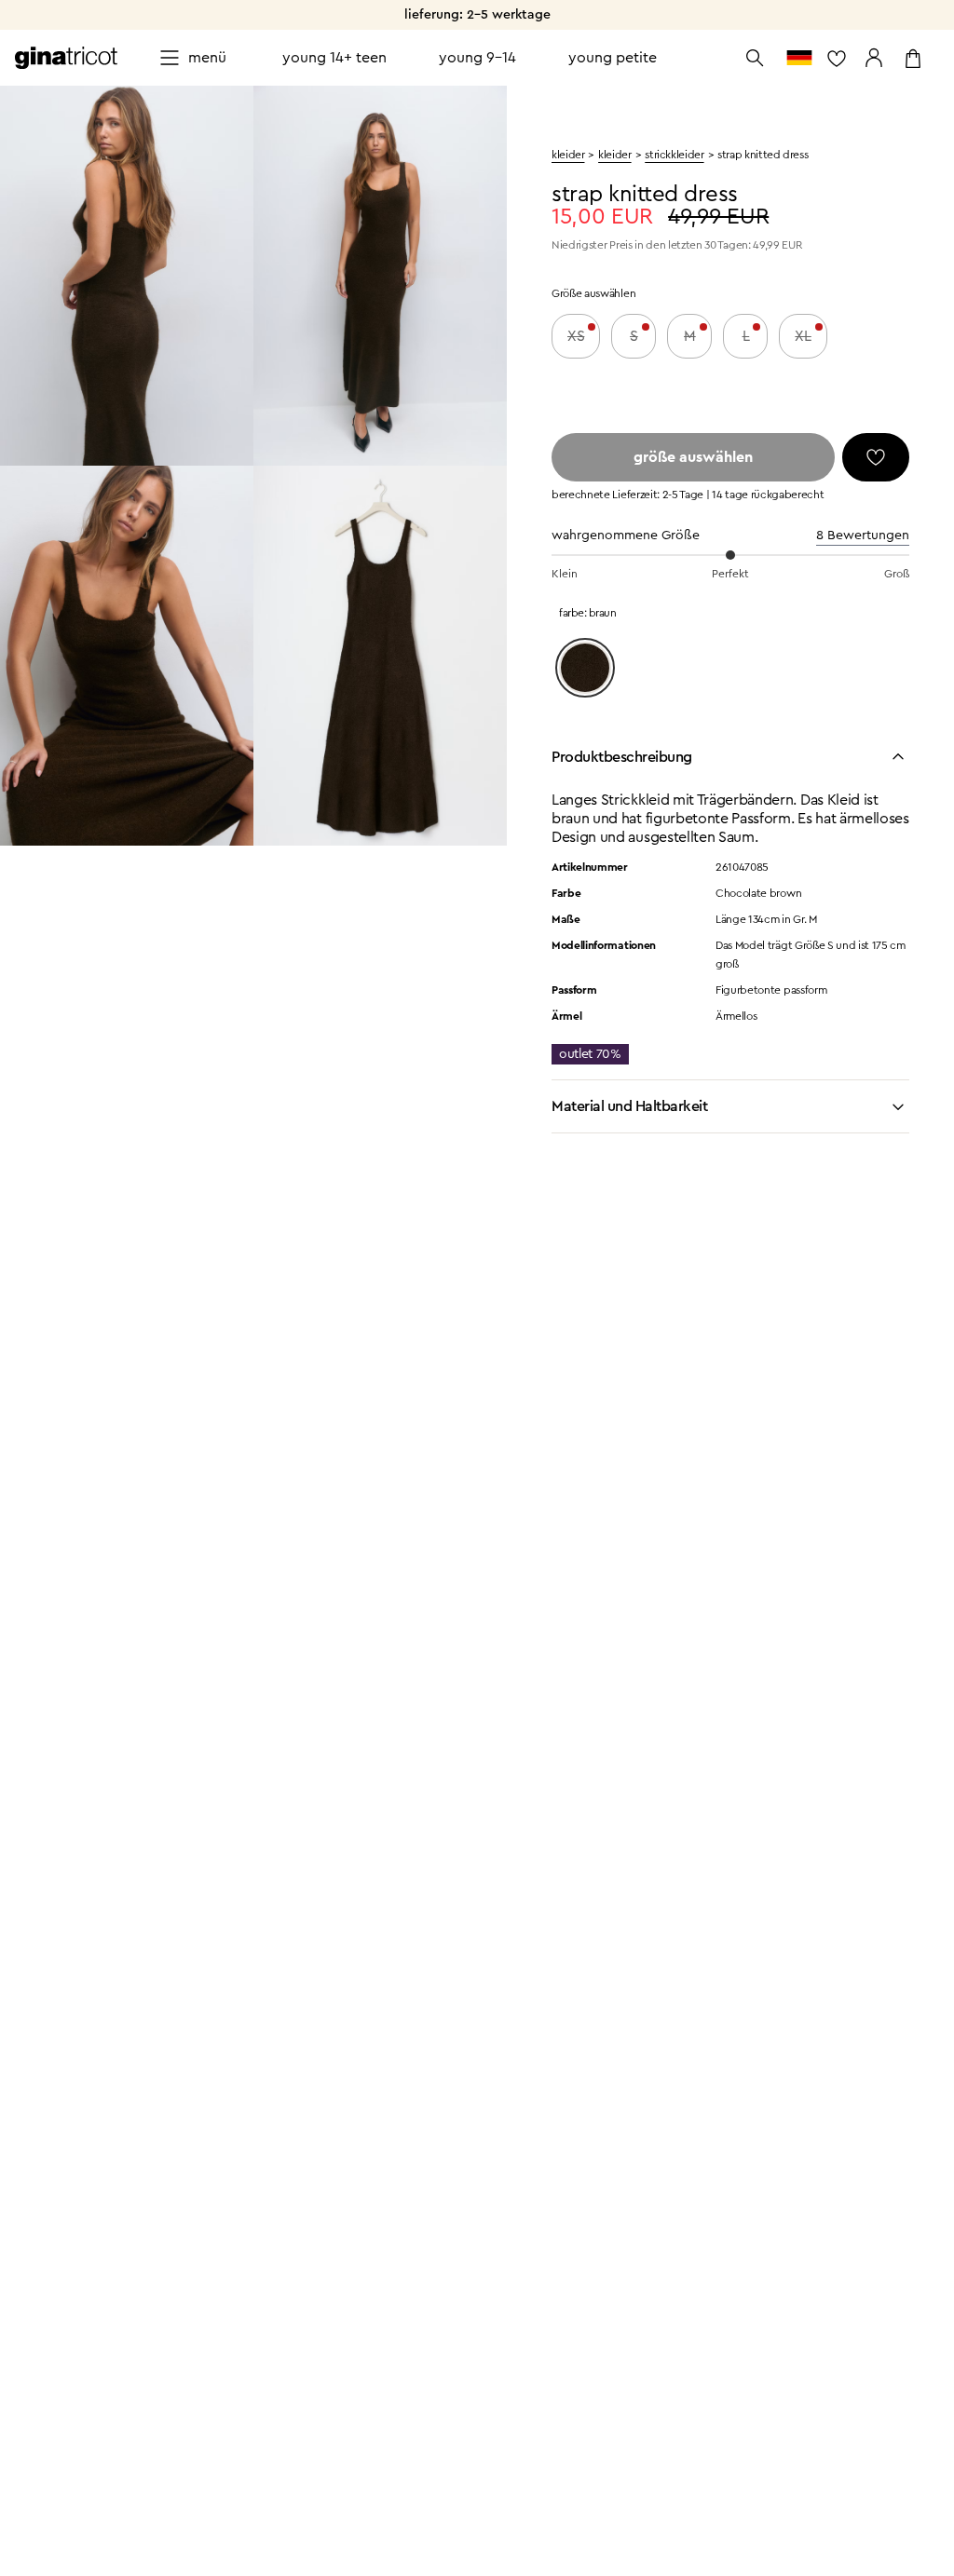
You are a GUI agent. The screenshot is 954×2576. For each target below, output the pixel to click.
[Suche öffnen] (755, 58)
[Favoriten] (876, 457)
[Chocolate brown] (585, 668)
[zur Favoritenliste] (837, 58)
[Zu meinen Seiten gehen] (874, 58)
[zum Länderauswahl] (799, 58)
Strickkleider (674, 155)
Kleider (614, 155)
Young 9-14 (477, 58)
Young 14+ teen (334, 58)
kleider (568, 155)
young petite (613, 58)
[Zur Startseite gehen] (66, 58)
